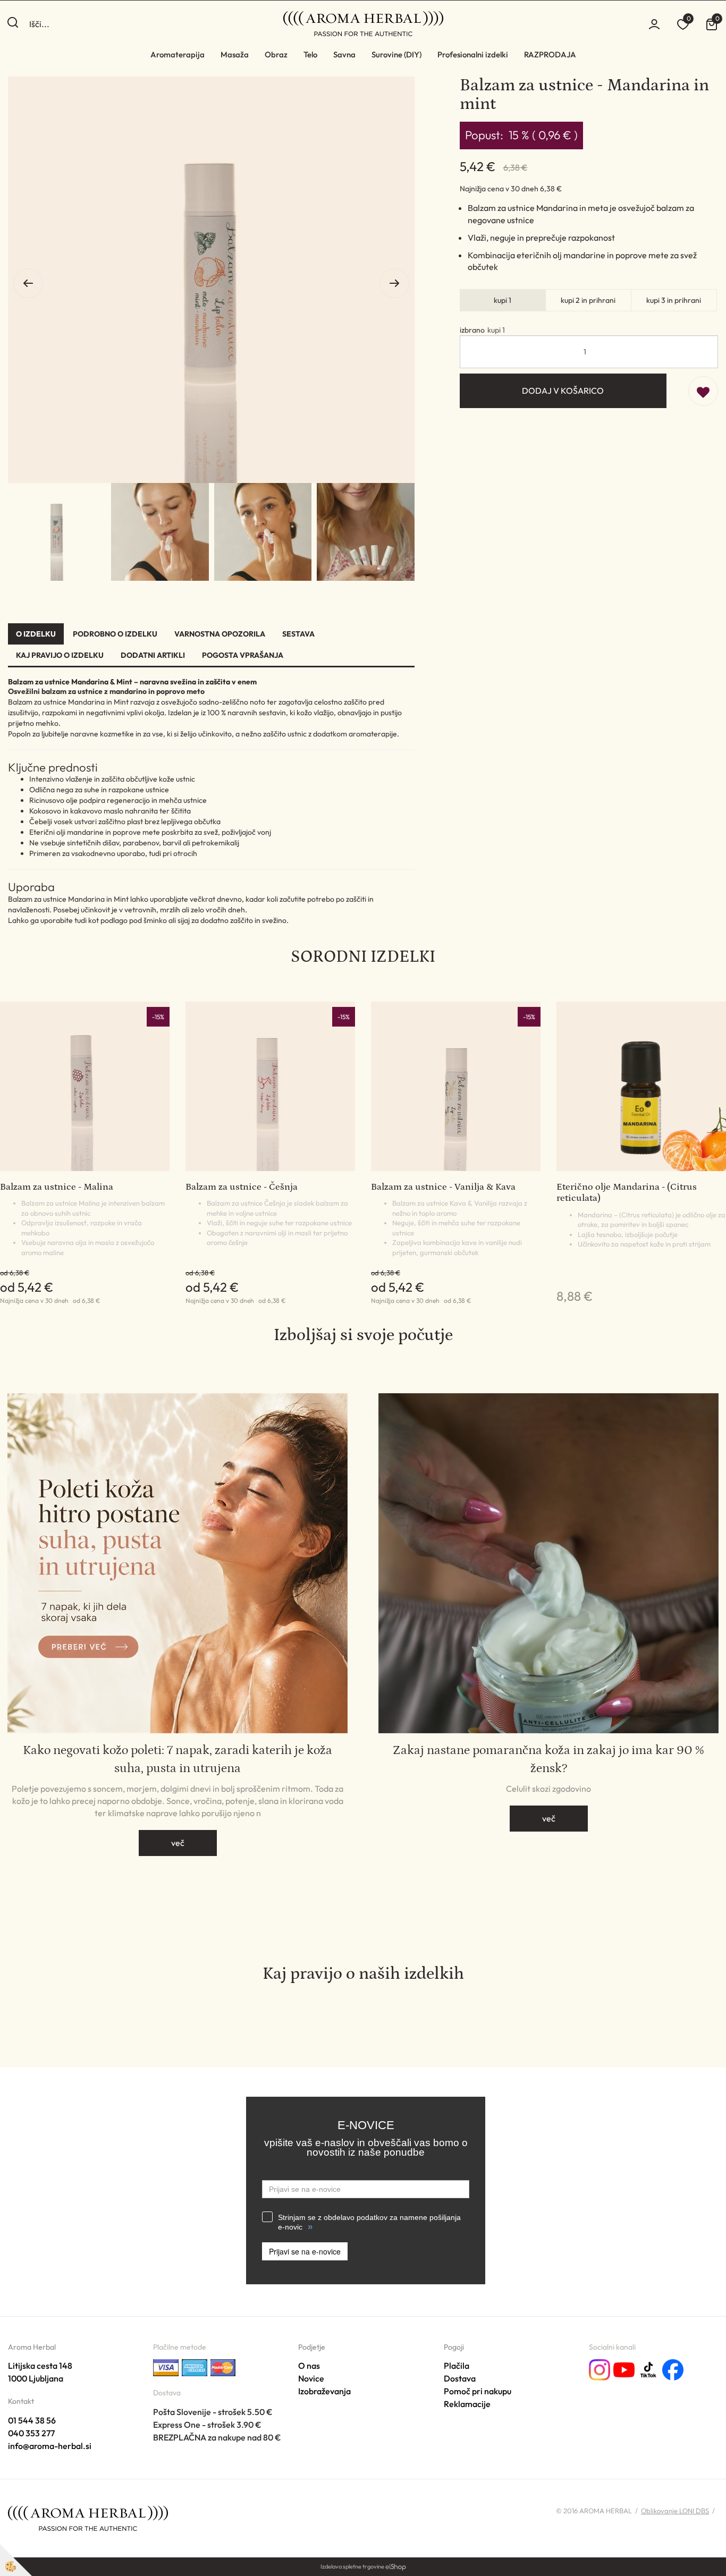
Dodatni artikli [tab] (153, 655)
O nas (309, 2366)
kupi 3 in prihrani (674, 300)
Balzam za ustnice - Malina (57, 1187)
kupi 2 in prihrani (588, 300)
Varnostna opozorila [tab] (220, 634)
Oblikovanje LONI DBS (675, 2511)
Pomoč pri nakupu (478, 2391)
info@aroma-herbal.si (50, 2446)
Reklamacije (467, 2404)
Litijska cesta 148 (40, 2366)
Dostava (460, 2378)
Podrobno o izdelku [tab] (115, 634)
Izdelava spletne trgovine (352, 2566)
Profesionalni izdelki (473, 54)
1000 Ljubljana (36, 2378)
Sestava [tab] (298, 634)
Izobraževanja (324, 2391)
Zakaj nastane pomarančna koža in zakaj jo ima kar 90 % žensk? (548, 1759)
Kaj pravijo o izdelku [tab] (60, 655)
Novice (311, 2378)
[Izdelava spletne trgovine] (396, 2566)
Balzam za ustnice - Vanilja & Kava (443, 1187)
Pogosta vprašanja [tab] (243, 655)
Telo (310, 54)
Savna (344, 54)
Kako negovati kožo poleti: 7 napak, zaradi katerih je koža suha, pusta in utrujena (178, 1759)
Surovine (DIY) (396, 54)
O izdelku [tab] (36, 634)
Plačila (457, 2366)
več (178, 1843)
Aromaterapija (178, 54)
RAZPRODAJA (550, 54)
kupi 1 (503, 300)
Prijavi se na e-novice (305, 2251)
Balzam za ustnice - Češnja (242, 1187)
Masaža (235, 54)
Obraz (276, 54)
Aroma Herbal (32, 2347)
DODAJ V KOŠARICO (563, 391)
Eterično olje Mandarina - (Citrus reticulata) (627, 1193)
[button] (394, 283)
